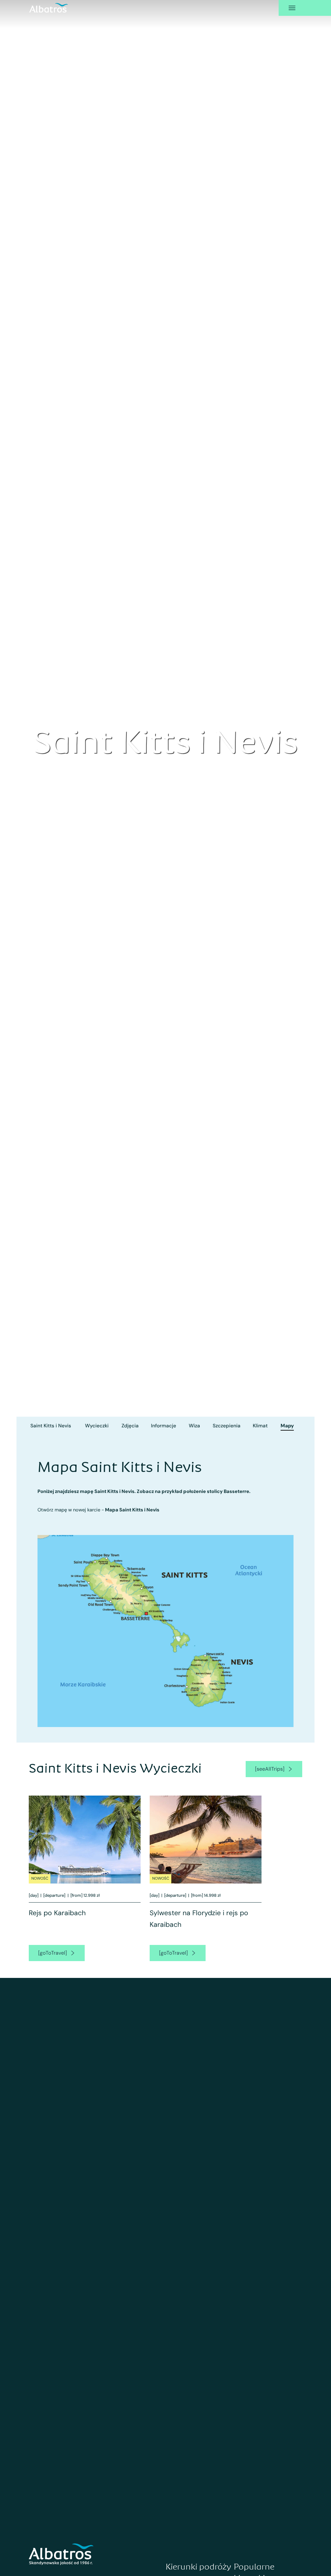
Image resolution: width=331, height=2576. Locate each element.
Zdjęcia (130, 1426)
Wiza (194, 1426)
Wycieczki (97, 1426)
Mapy (287, 1426)
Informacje (164, 1426)
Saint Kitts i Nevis (51, 1426)
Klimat (260, 1426)
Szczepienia (227, 1426)
